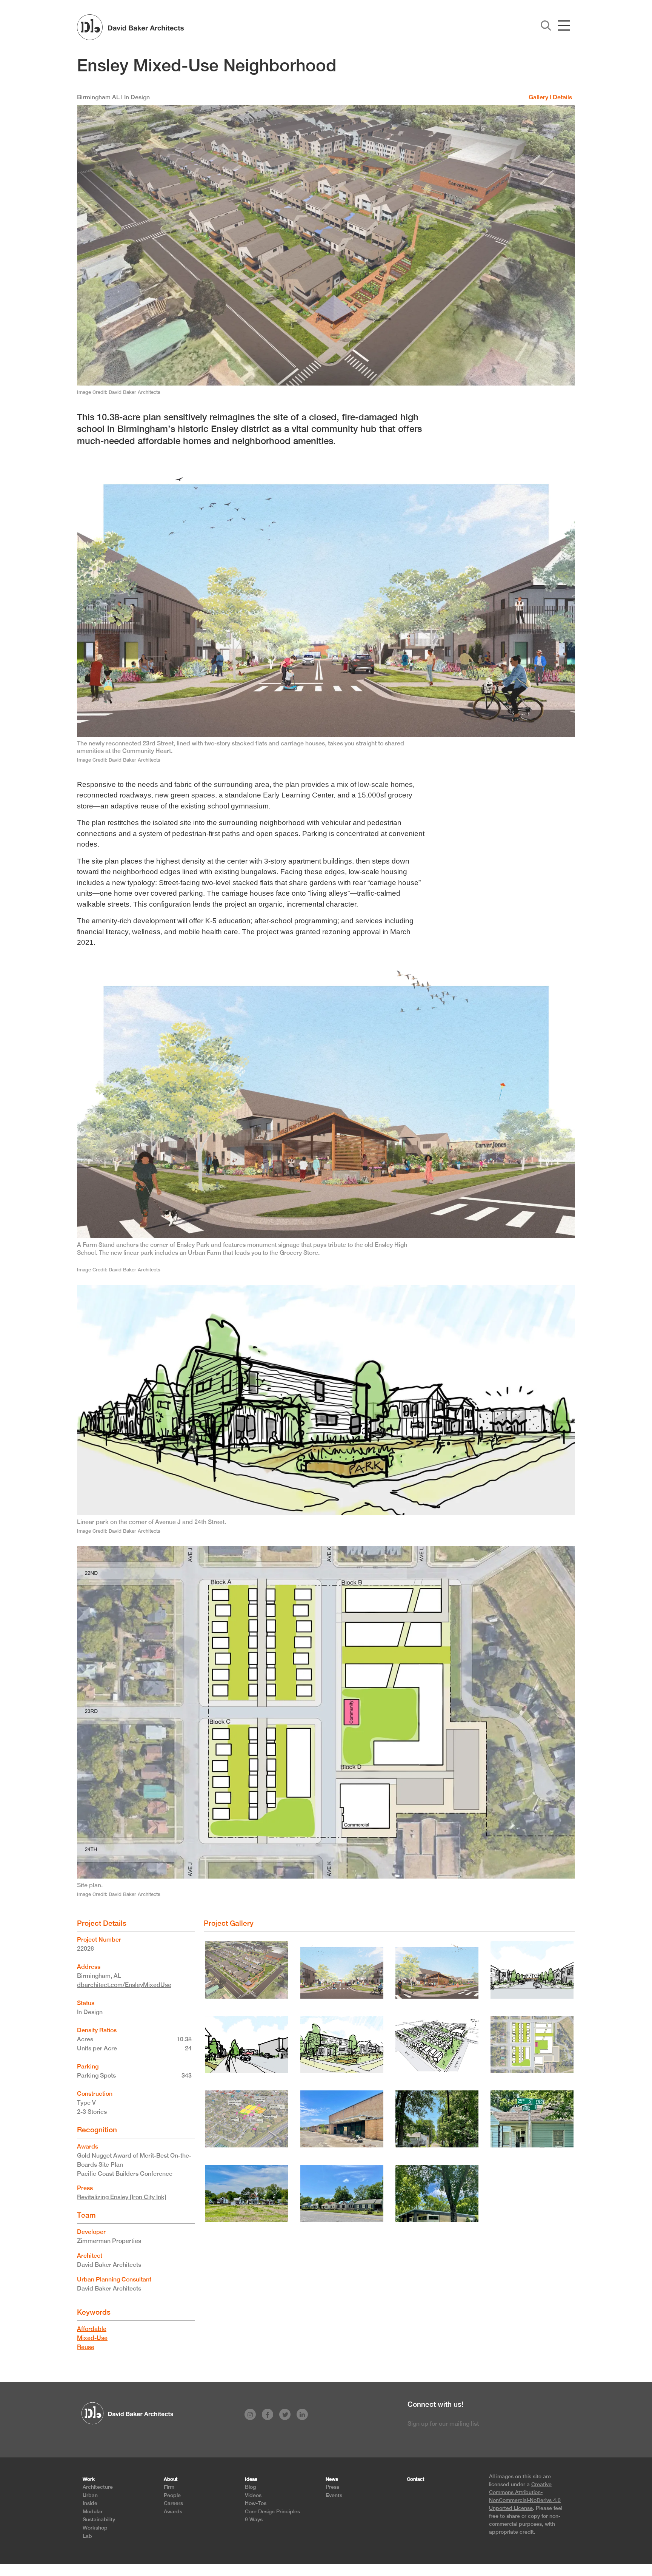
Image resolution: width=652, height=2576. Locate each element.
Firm (169, 2487)
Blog (250, 2487)
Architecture (98, 2487)
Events (334, 2495)
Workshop (95, 2527)
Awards (173, 2511)
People (172, 2495)
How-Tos (256, 2503)
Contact (415, 2479)
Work (89, 2479)
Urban (90, 2495)
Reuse (86, 2347)
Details (562, 97)
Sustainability (99, 2519)
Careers (173, 2503)
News (332, 2479)
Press (332, 2487)
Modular (93, 2511)
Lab (87, 2536)
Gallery (538, 97)
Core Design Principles (272, 2511)
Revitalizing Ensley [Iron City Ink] (122, 2197)
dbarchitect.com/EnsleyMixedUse (124, 1985)
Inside (90, 2503)
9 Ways (254, 2519)
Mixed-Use (92, 2338)
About (171, 2479)
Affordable (92, 2329)
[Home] (130, 27)
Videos (253, 2495)
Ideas (251, 2479)
